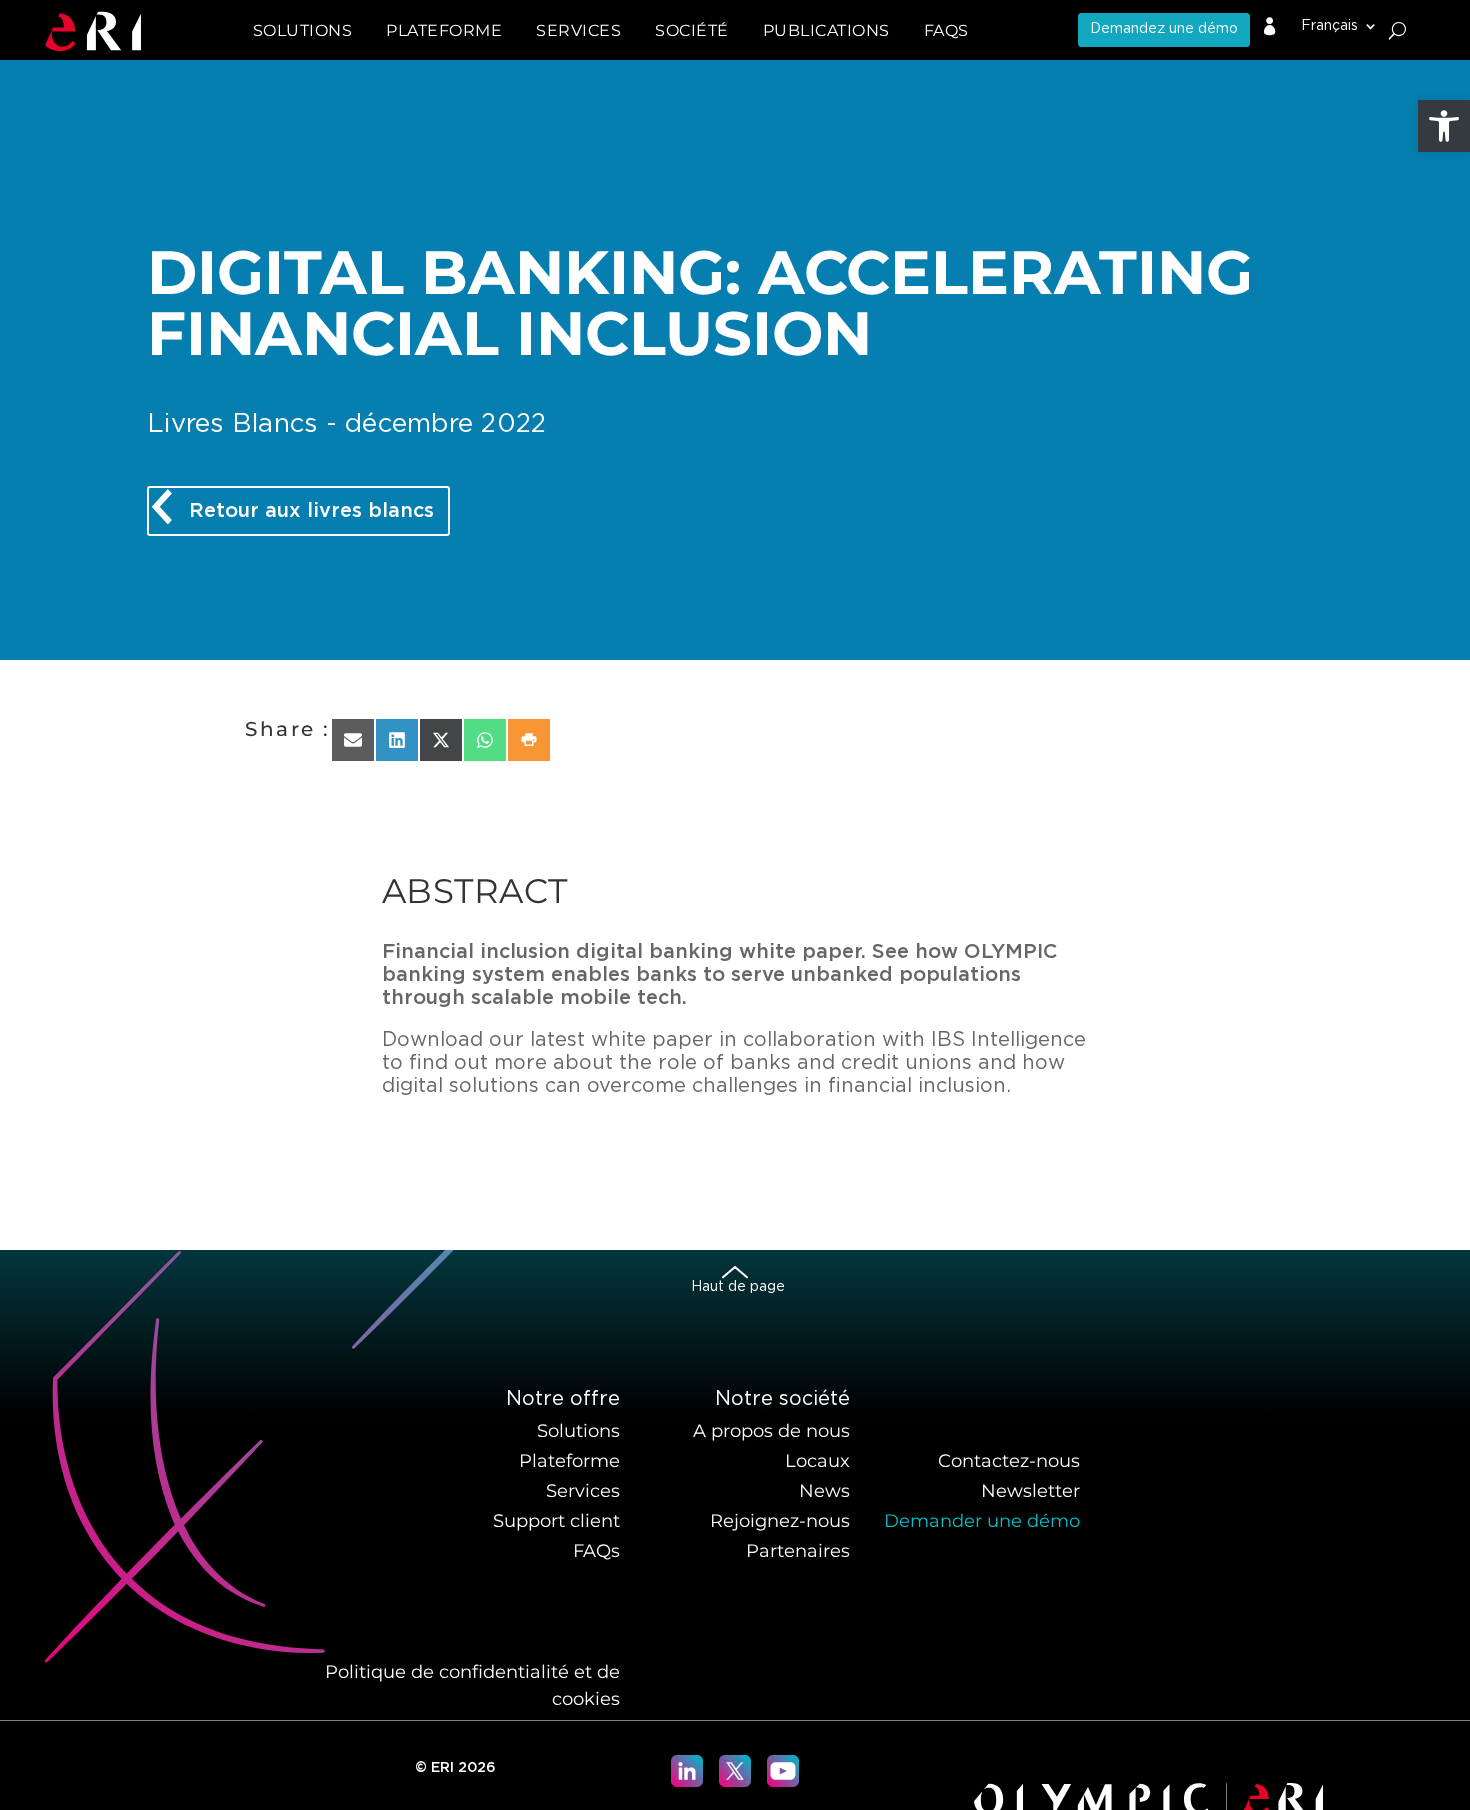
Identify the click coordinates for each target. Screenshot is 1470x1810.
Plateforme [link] (569, 1461)
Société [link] (692, 30)
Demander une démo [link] (982, 1521)
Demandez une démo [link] (1164, 29)
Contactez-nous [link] (1009, 1461)
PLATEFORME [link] (444, 30)
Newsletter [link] (1030, 1491)
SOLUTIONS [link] (303, 30)
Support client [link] (556, 1521)
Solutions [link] (578, 1431)
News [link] (824, 1491)
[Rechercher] (1397, 30)
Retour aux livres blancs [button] (311, 511)
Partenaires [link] (798, 1551)
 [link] (1270, 27)
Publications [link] (826, 30)
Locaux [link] (817, 1461)
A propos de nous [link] (771, 1431)
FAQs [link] (946, 30)
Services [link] (583, 1491)
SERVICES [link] (578, 30)
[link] (1444, 126)
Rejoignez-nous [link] (780, 1521)
